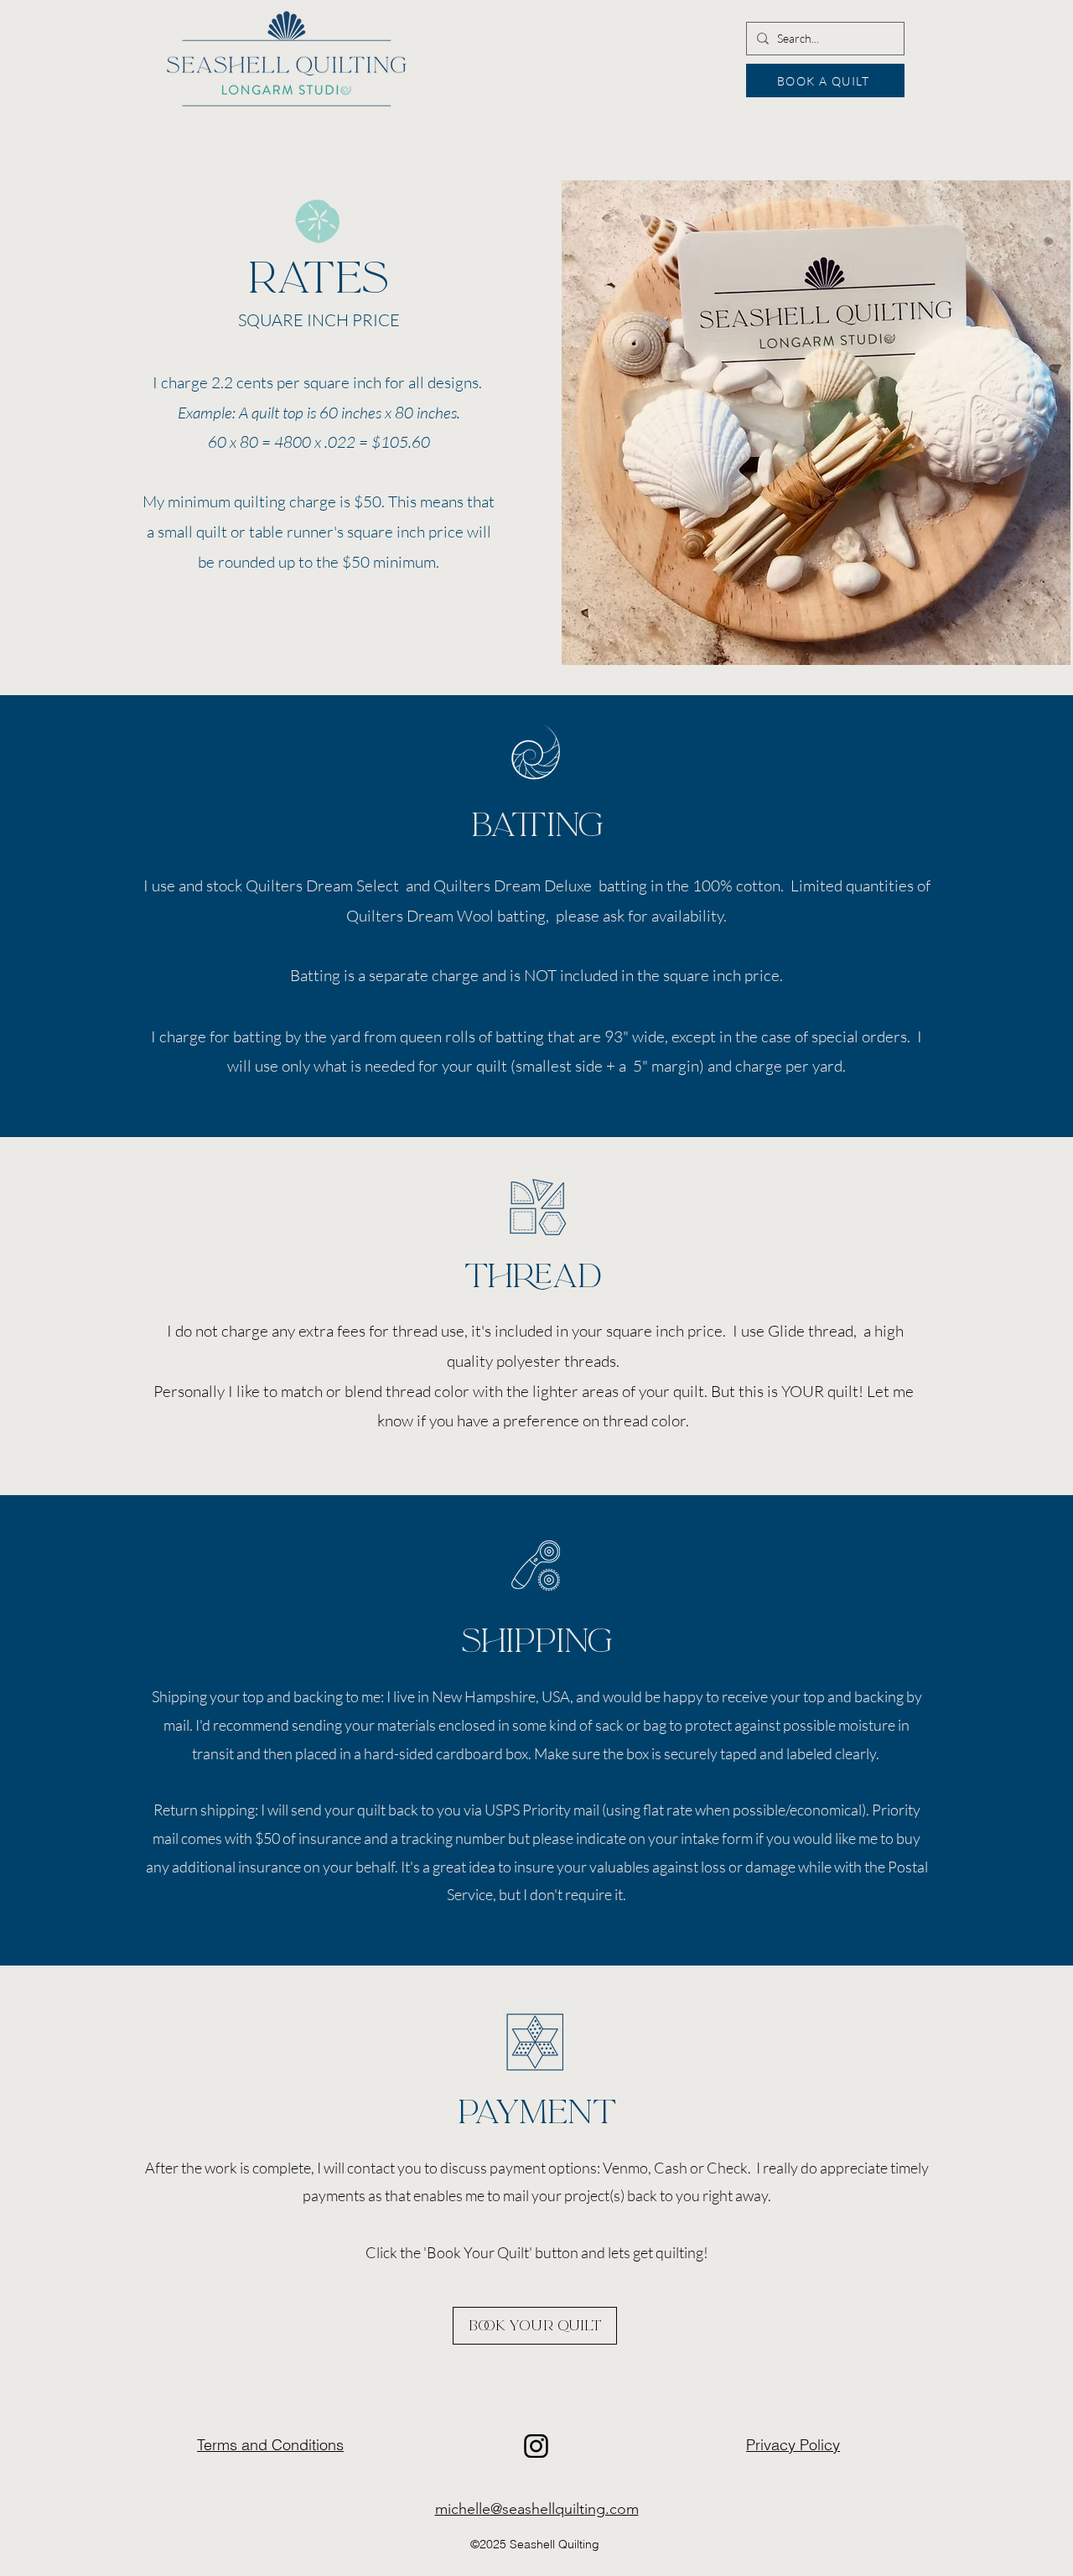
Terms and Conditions (270, 2445)
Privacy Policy (793, 2445)
